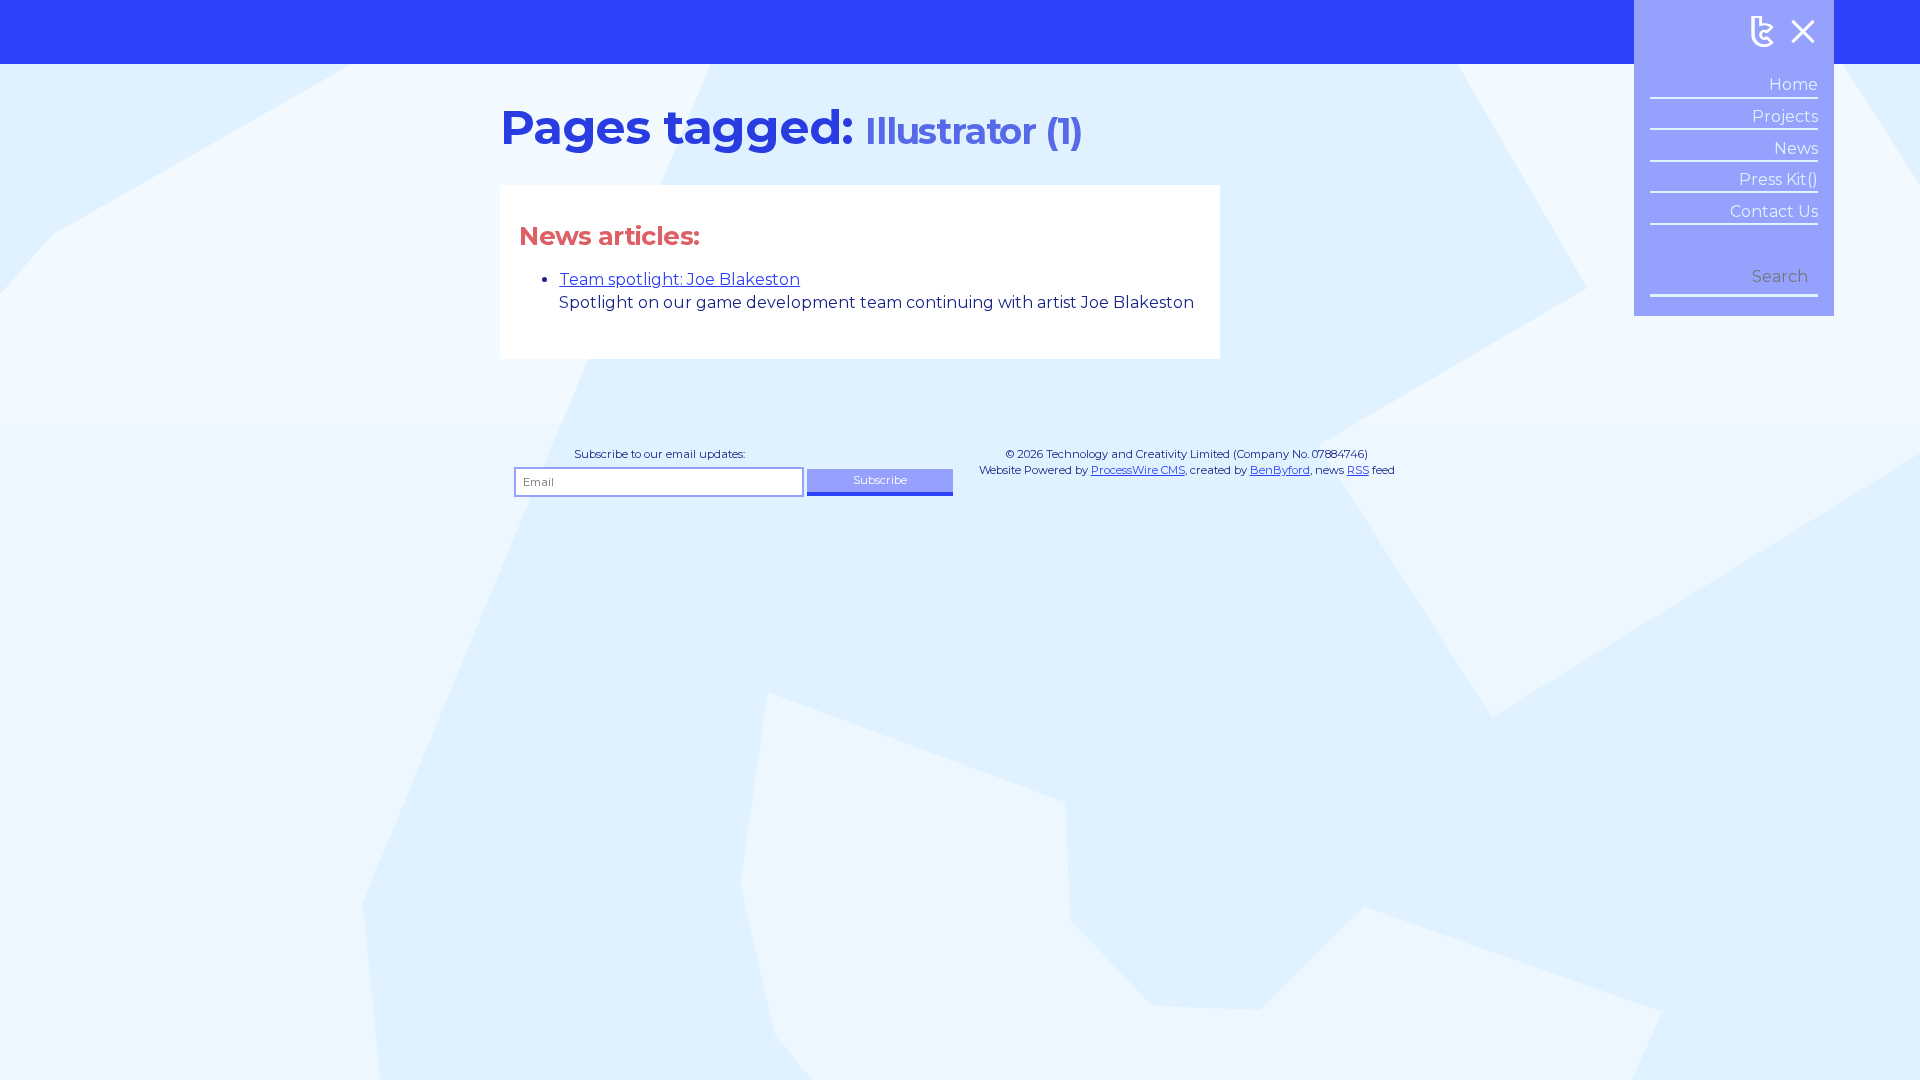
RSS (1358, 470)
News (1796, 148)
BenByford (1280, 470)
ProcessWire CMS (1138, 470)
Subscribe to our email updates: (659, 454)
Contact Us (1774, 211)
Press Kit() (1778, 179)
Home (1793, 84)
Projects (1785, 116)
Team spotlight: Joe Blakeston (679, 279)
